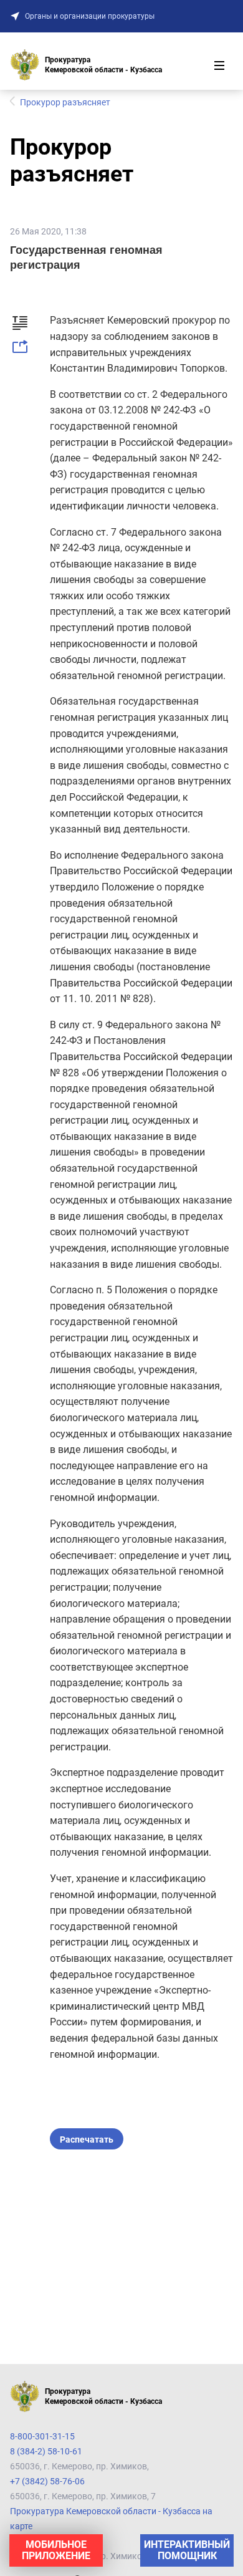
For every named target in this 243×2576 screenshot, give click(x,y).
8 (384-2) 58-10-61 (46, 2451)
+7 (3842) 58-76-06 (47, 2481)
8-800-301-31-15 (42, 2436)
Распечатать (87, 2139)
